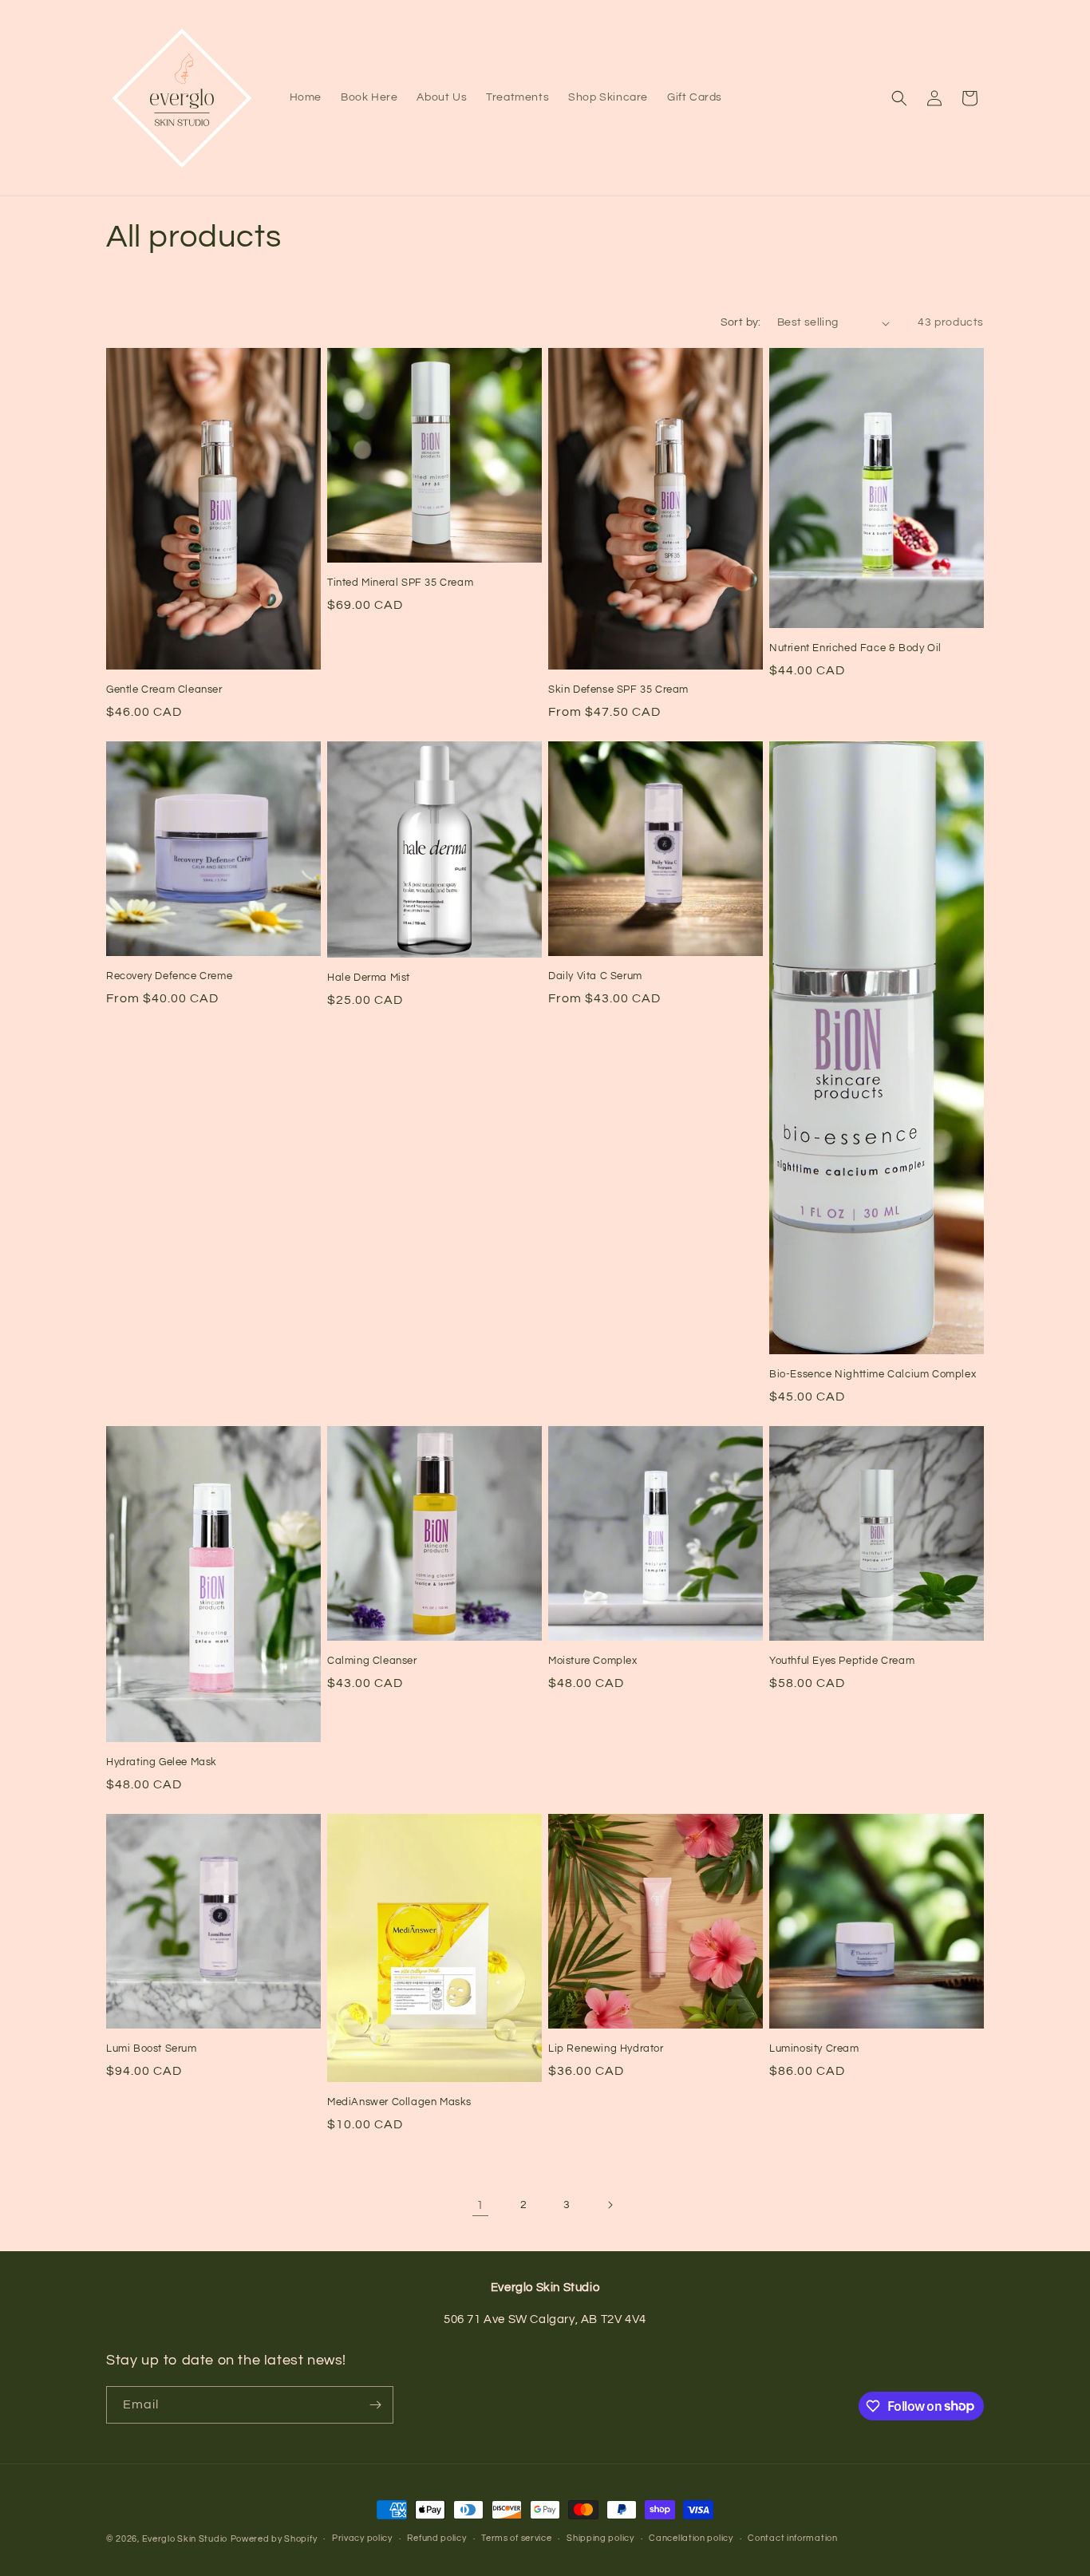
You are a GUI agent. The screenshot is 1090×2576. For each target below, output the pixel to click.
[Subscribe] (375, 2405)
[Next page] (610, 2205)
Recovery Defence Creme (169, 976)
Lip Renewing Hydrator (606, 2049)
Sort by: (741, 322)
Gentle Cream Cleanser (164, 689)
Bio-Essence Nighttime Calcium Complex (873, 1374)
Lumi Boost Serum (152, 2049)
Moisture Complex (593, 1661)
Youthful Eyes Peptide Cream (842, 1661)
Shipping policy (600, 2538)
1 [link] (480, 2205)
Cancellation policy (691, 2538)
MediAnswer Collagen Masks (399, 2102)
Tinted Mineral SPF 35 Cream (400, 583)
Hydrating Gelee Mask (162, 1762)
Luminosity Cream (814, 2049)
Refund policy (436, 2538)
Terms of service (516, 2538)
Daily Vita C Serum (595, 976)
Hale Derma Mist (369, 978)
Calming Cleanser (372, 1661)
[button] (899, 98)
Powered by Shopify (274, 2539)
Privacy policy (362, 2538)
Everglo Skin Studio (185, 2539)
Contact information (792, 2538)
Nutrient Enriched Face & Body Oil (855, 648)
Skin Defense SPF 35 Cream (618, 689)
